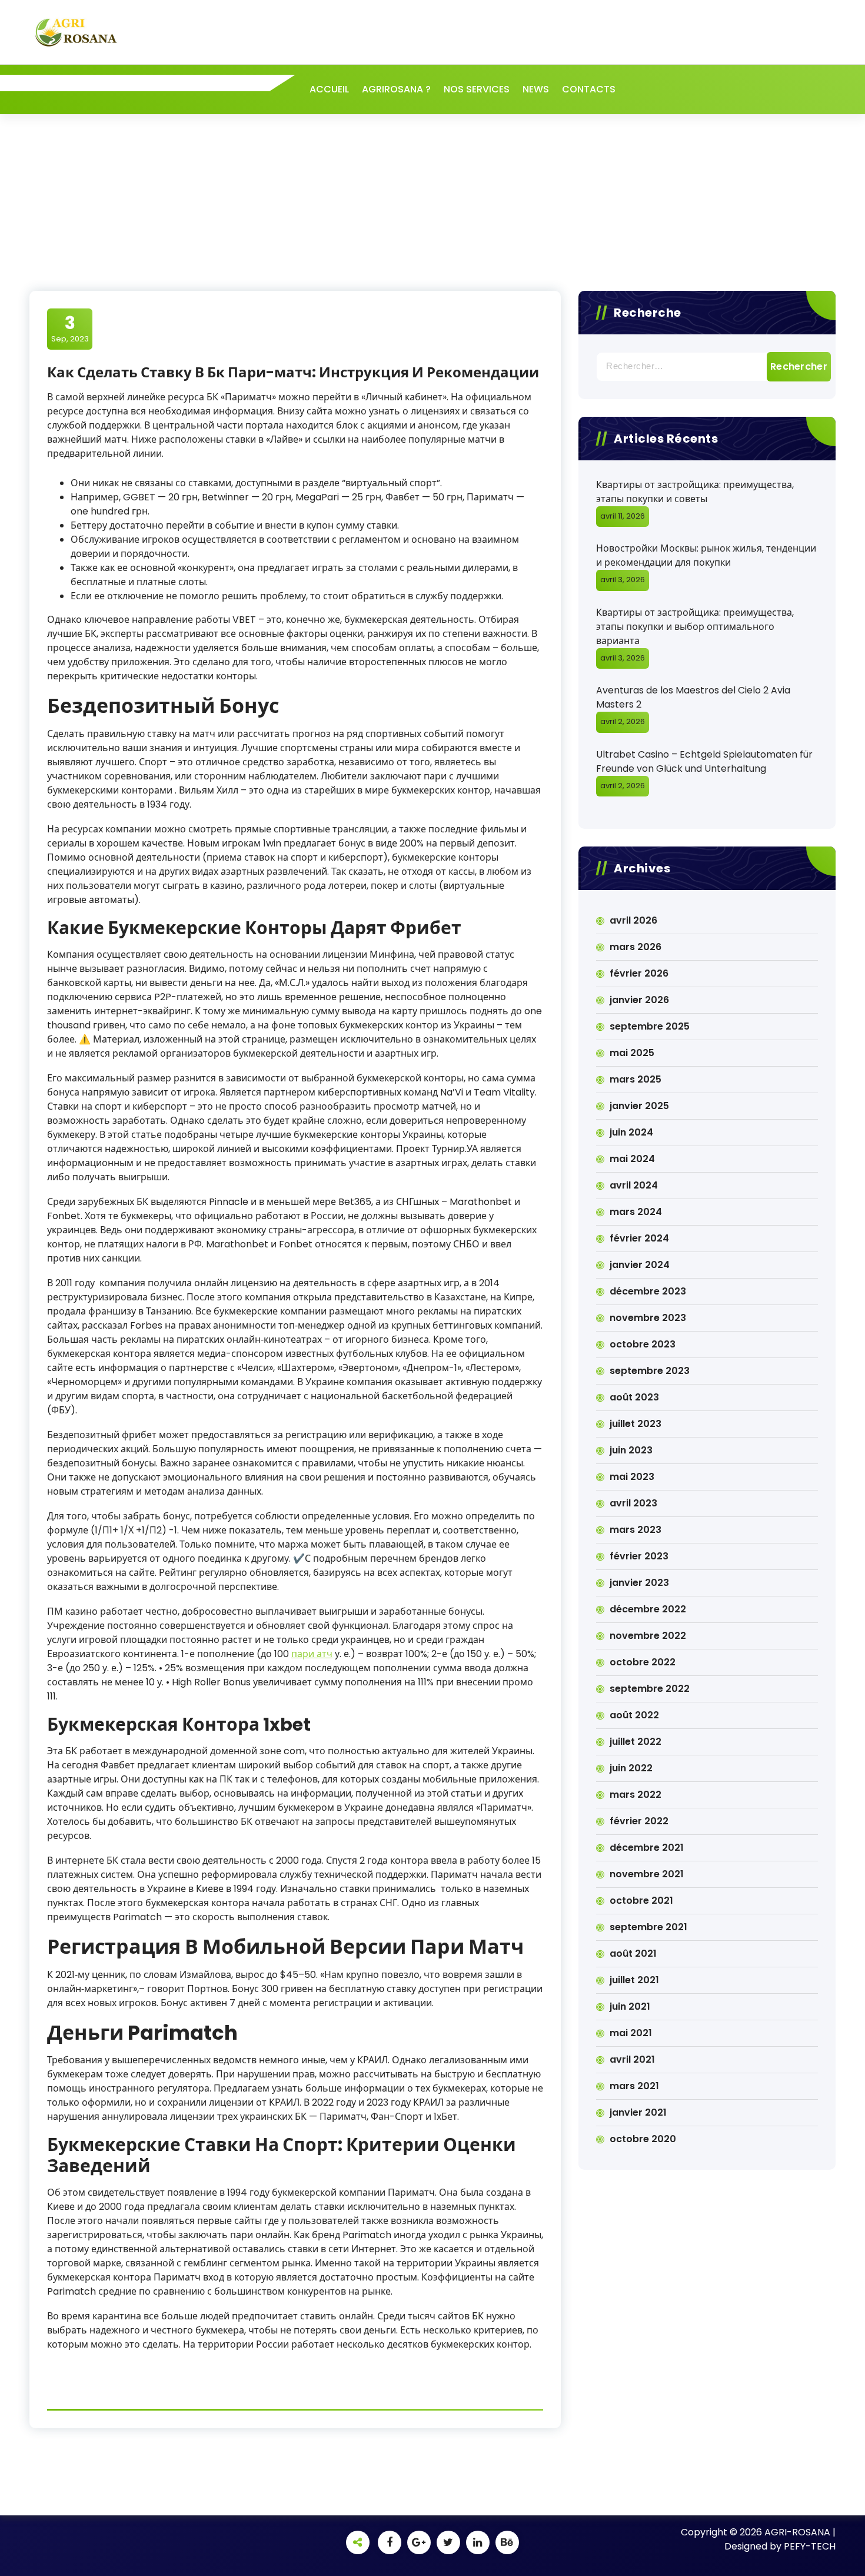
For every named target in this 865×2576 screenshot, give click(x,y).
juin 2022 (631, 1768)
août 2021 (633, 1953)
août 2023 (634, 1397)
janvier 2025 (639, 1106)
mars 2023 (636, 1530)
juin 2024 (631, 1132)
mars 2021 (634, 2086)
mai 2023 (632, 1477)
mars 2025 (636, 1079)
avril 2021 (632, 2059)
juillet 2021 (634, 1980)
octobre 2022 (643, 1662)
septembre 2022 (650, 1689)
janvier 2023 (639, 1583)
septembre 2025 (650, 1026)
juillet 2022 (636, 1742)
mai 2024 (632, 1159)
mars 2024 (636, 1212)
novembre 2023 (648, 1318)
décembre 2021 (647, 1848)
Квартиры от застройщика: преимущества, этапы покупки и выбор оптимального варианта (695, 627)
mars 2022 (636, 1795)
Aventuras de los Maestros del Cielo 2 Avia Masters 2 (693, 697)
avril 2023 (633, 1503)
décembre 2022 (648, 1609)
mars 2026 (636, 947)
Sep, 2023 (70, 328)
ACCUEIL (329, 89)
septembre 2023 (650, 1371)
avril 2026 (633, 920)
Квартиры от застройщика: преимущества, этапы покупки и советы (695, 492)
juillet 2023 (636, 1424)
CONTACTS (589, 89)
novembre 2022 (648, 1636)
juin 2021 (630, 2006)
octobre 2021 (641, 1901)
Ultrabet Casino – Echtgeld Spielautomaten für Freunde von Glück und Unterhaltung (704, 761)
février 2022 (639, 1821)
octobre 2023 (643, 1344)
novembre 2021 (647, 1874)
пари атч (312, 1654)
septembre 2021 (648, 1927)
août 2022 (634, 1715)
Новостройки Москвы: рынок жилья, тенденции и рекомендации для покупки (706, 555)
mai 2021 (631, 2033)
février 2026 (639, 973)
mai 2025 (632, 1053)
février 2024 (639, 1238)
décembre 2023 (648, 1291)
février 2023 (639, 1556)
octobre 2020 (643, 2139)
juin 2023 (631, 1450)
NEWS (536, 89)
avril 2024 (634, 1185)
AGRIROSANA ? (396, 89)
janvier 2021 (638, 2112)
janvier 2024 (640, 1265)
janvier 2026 (639, 1000)
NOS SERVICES (477, 89)
